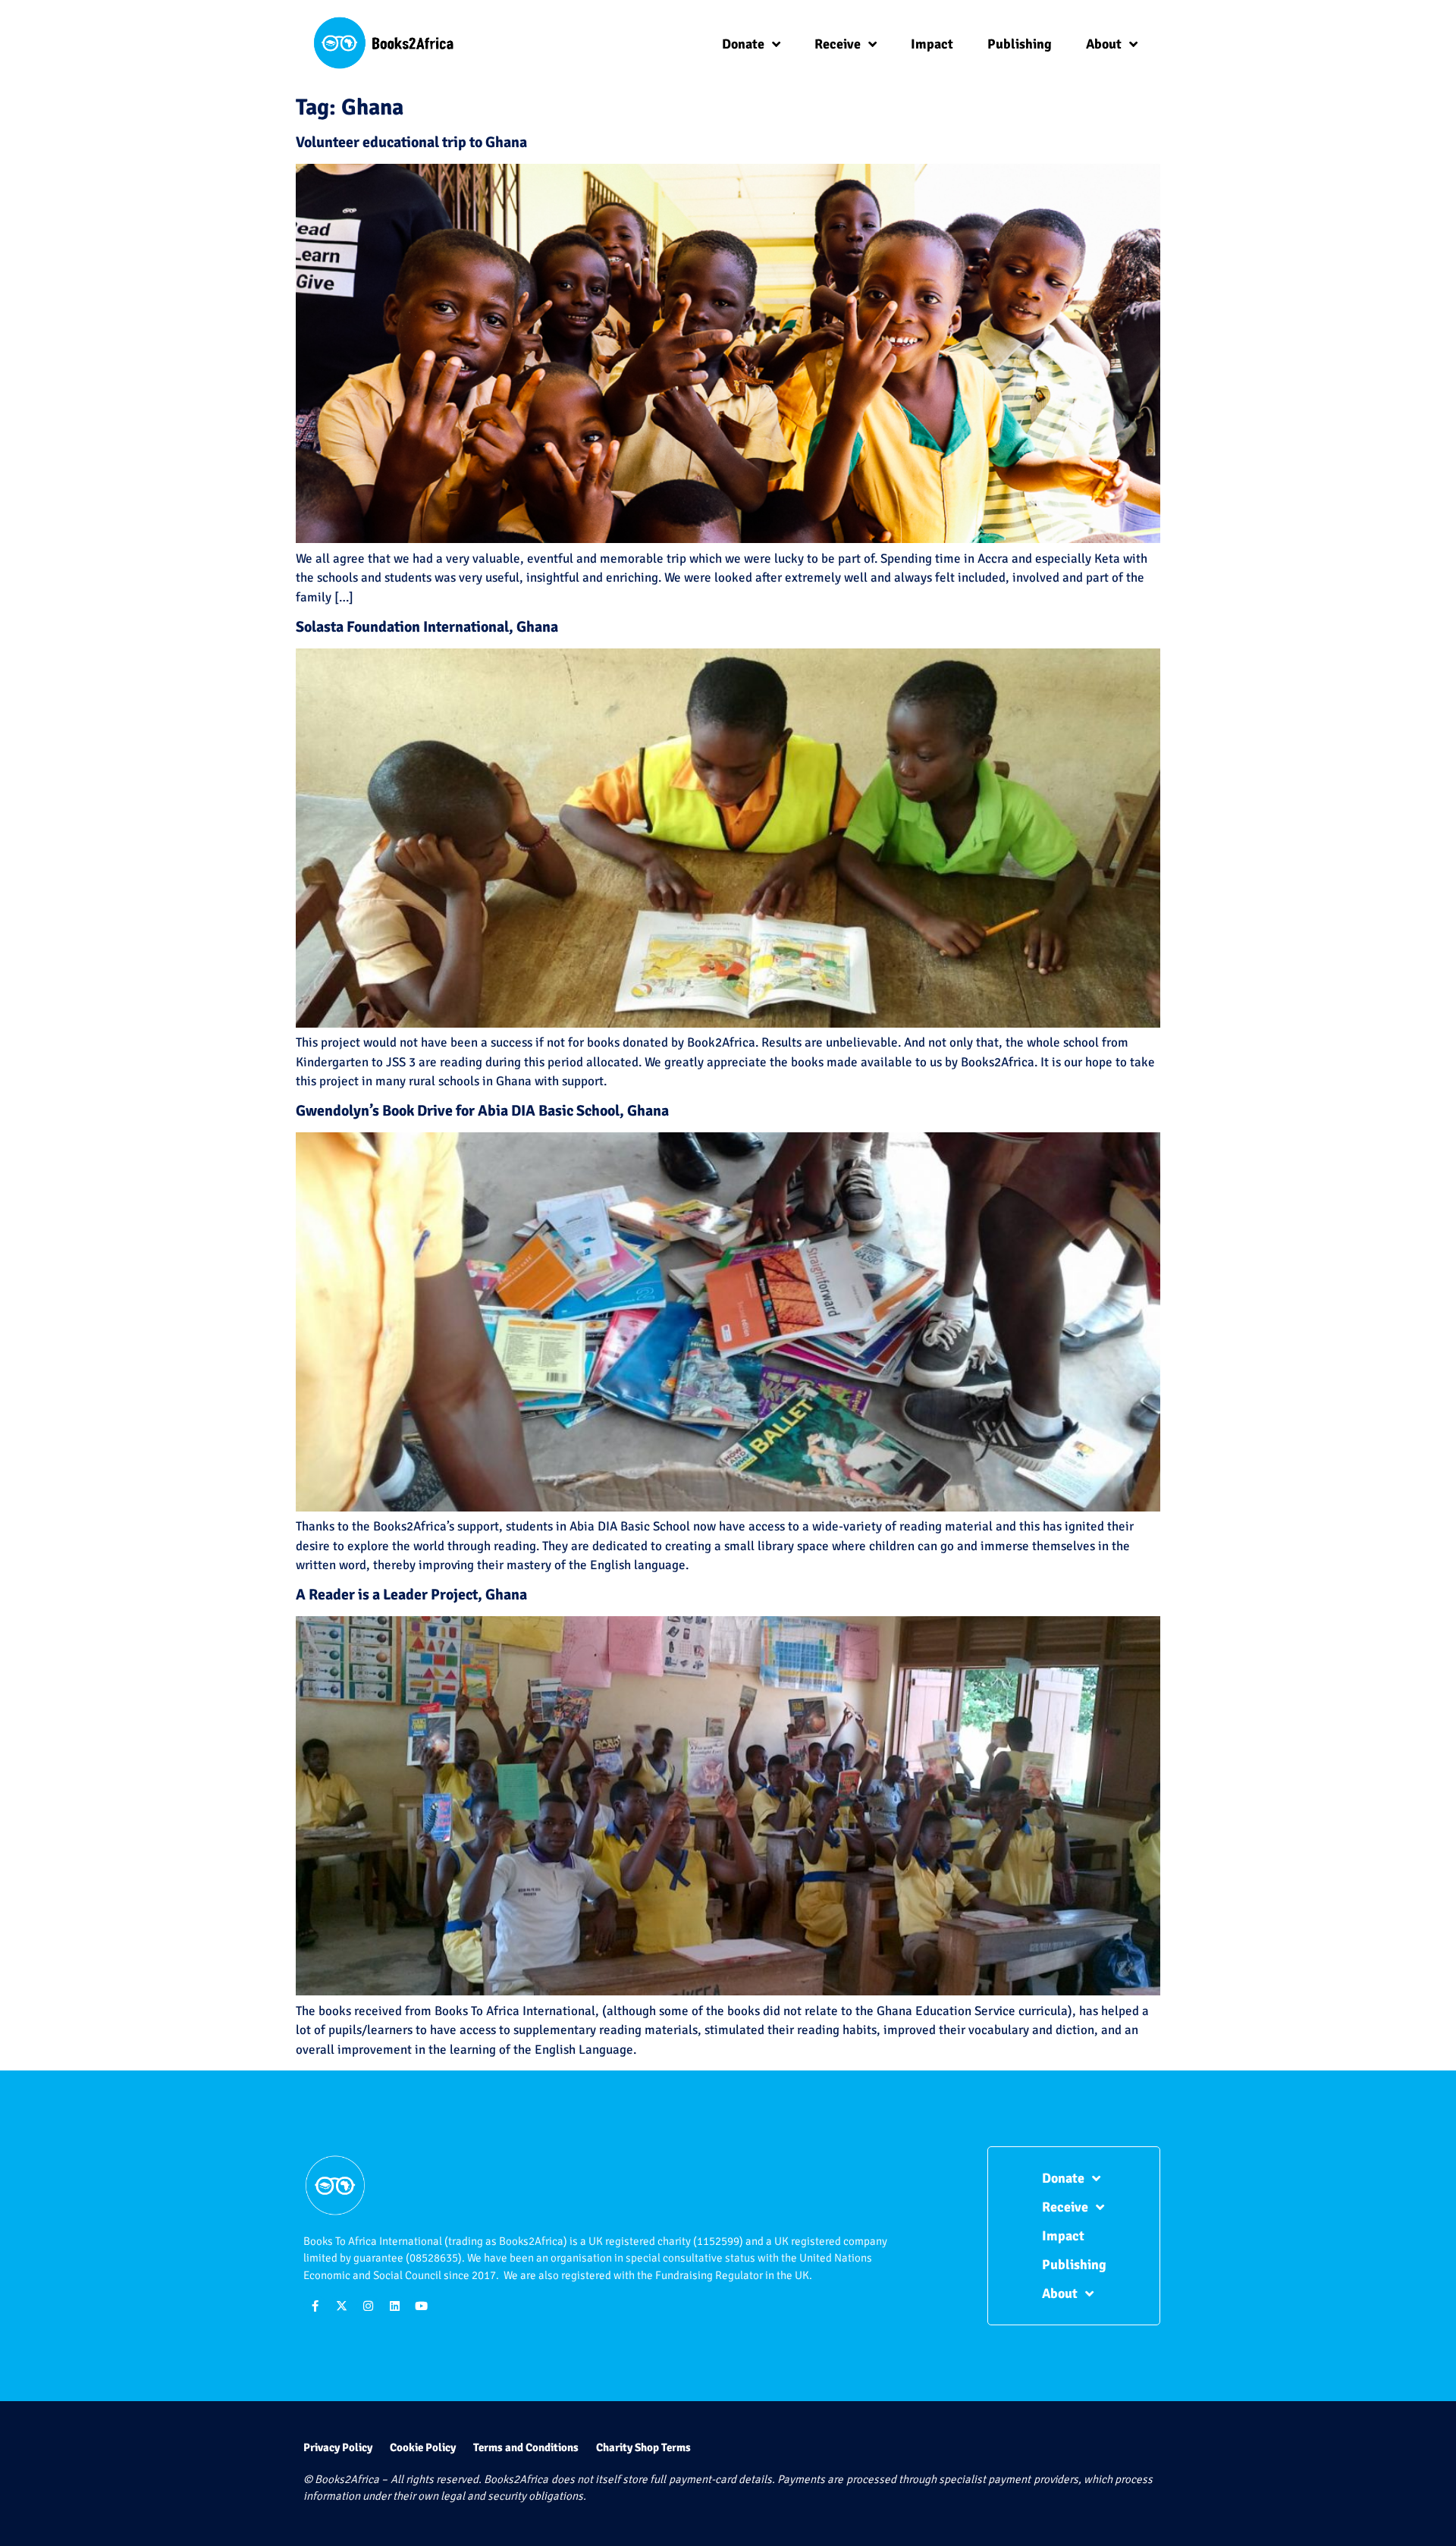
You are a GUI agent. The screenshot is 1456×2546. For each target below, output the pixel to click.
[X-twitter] (341, 2306)
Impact (932, 44)
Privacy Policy (338, 2447)
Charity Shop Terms (643, 2447)
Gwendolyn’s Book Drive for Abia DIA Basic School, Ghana (482, 1111)
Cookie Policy (423, 2447)
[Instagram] (368, 2306)
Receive (838, 44)
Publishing (1020, 44)
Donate (743, 44)
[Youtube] (421, 2306)
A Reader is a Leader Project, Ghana (411, 1595)
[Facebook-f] (315, 2306)
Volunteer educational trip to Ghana (411, 142)
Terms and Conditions (526, 2447)
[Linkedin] (394, 2306)
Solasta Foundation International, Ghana (427, 627)
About (1104, 44)
